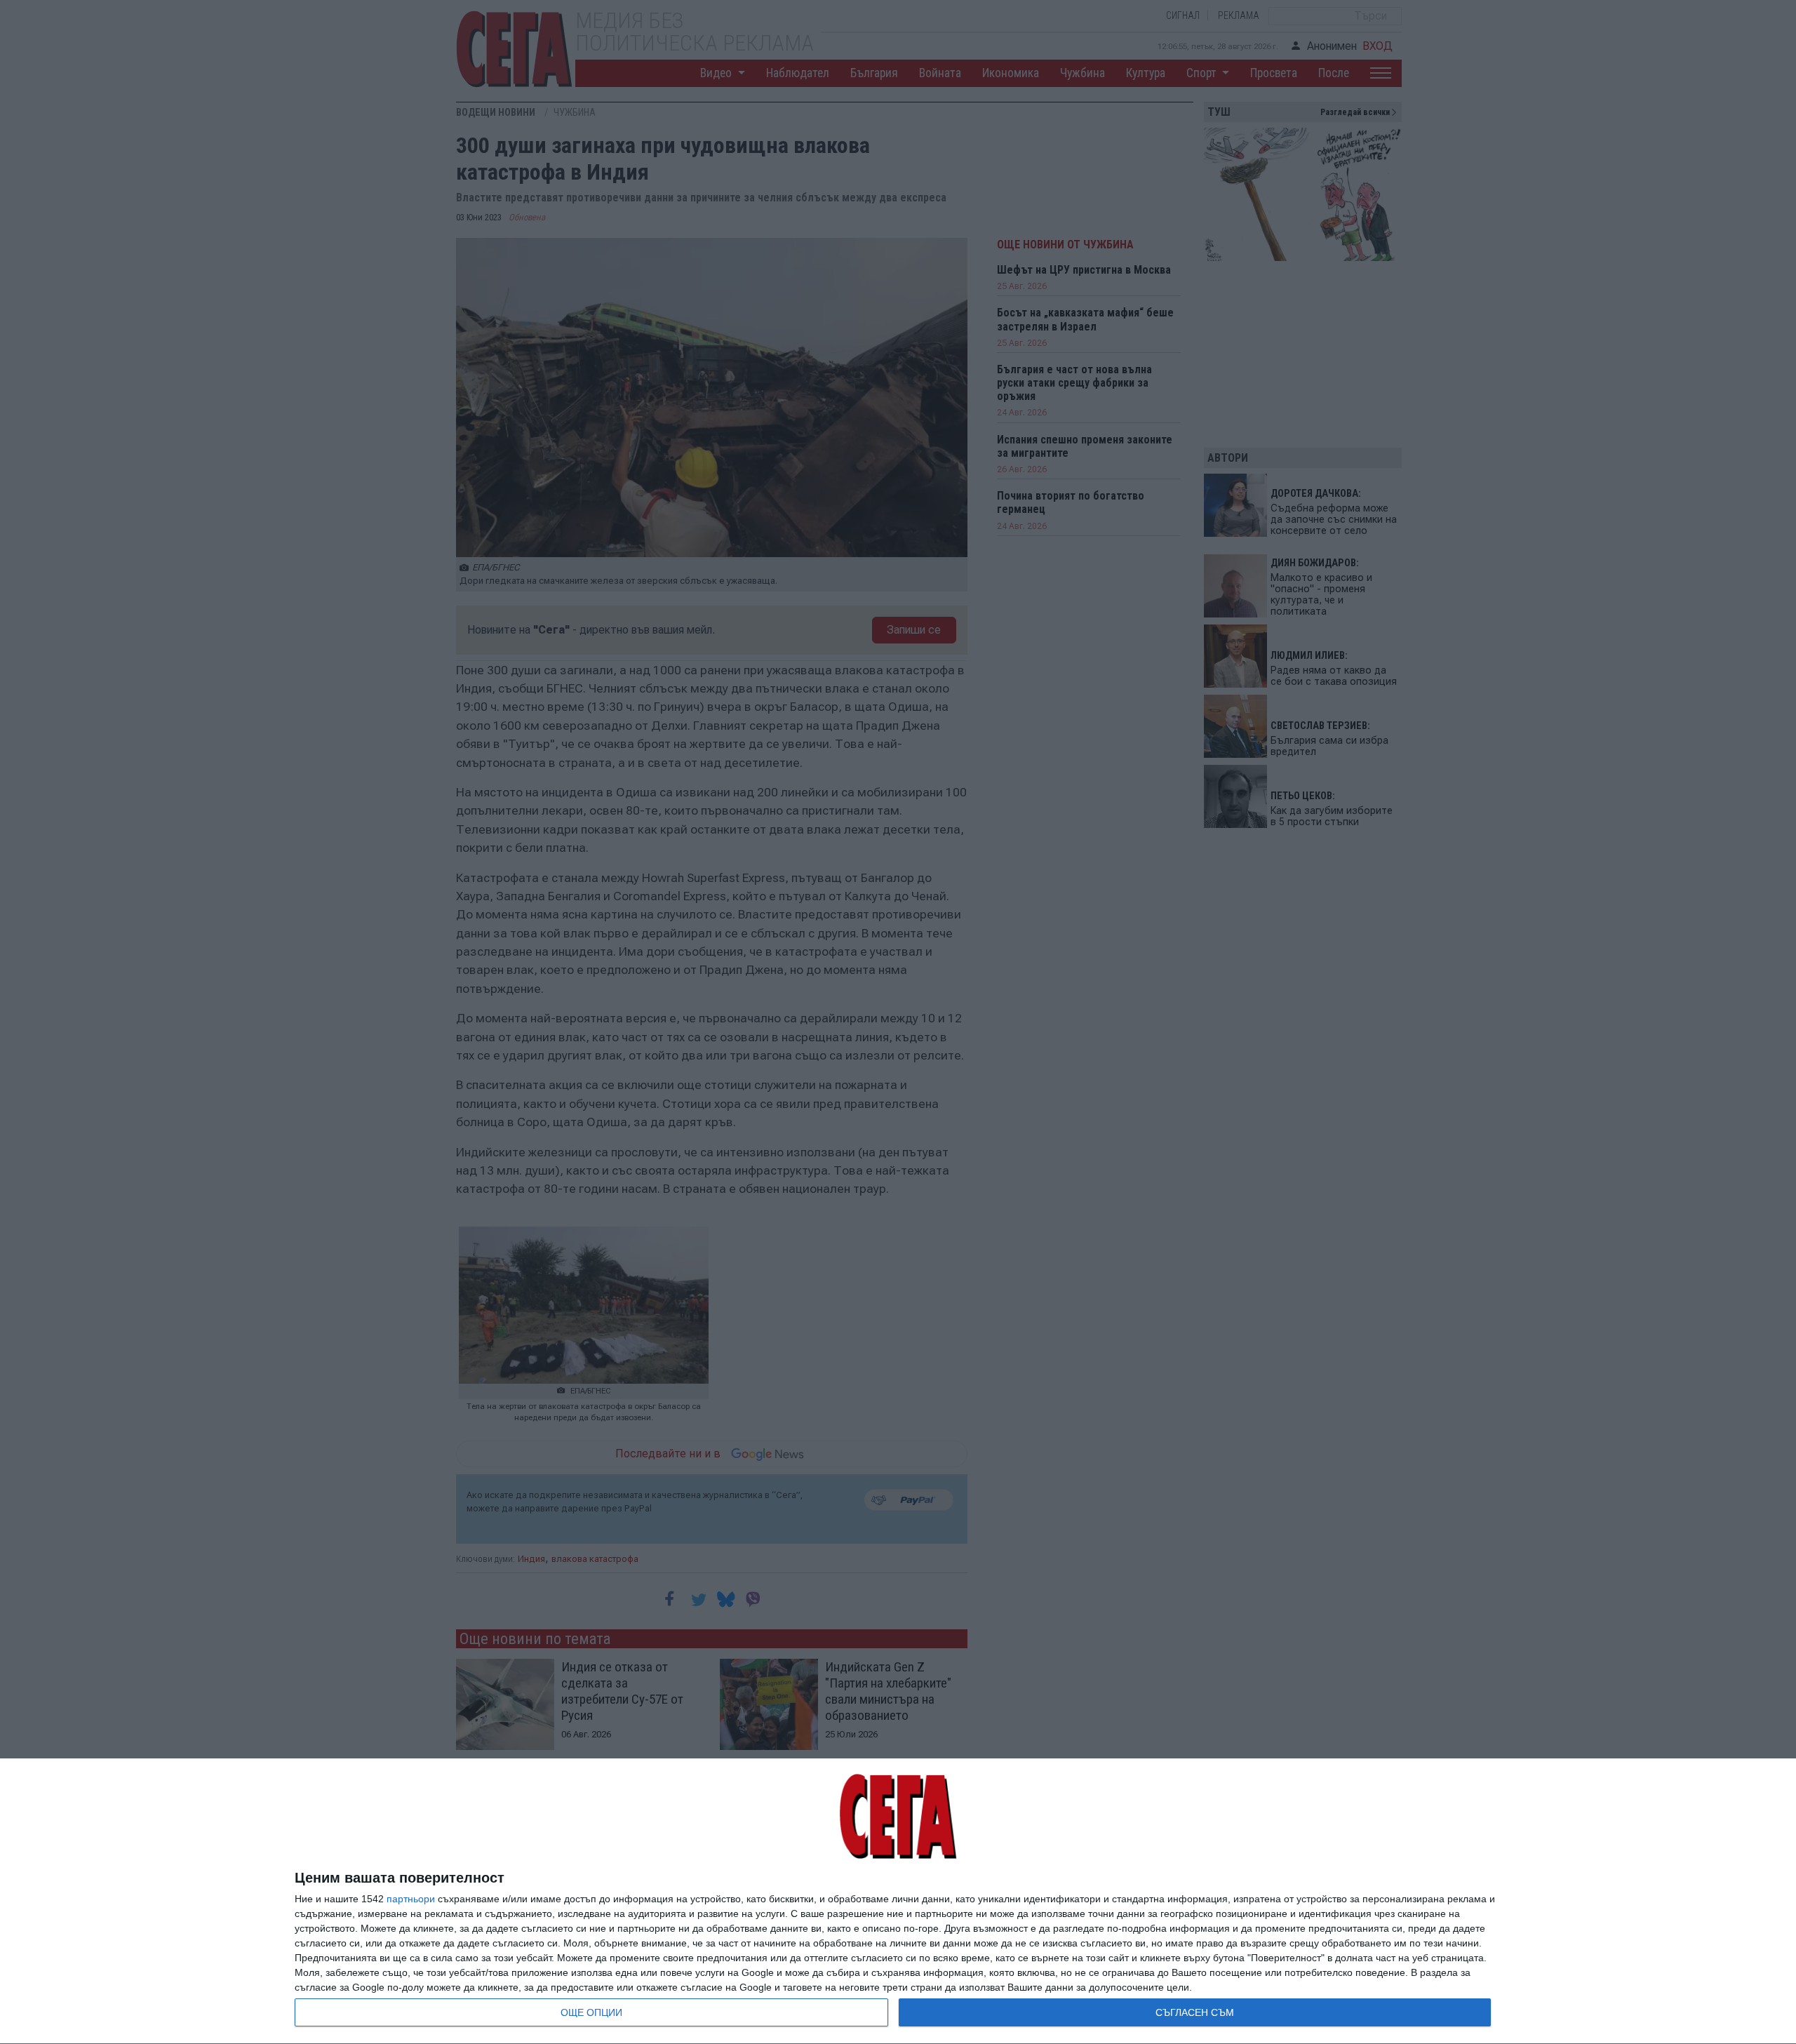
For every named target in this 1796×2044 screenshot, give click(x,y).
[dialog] (898, 1902)
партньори (411, 1899)
